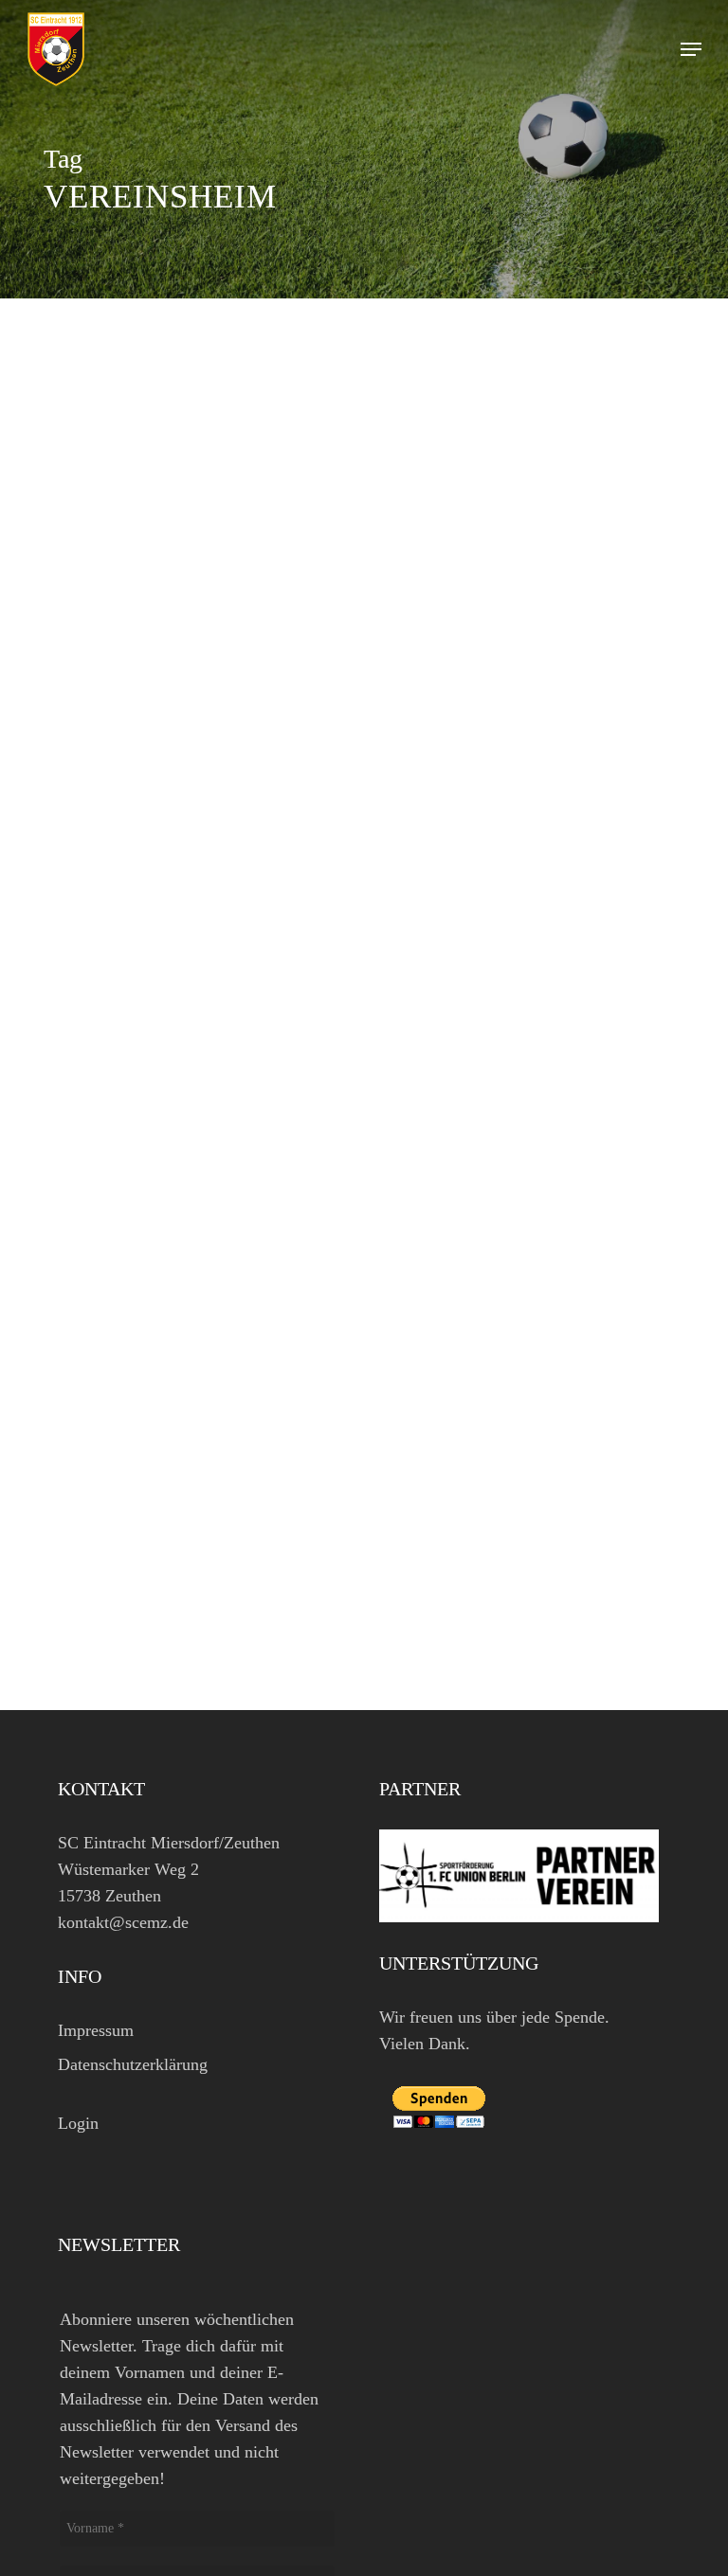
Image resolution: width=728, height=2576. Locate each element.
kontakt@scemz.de (123, 1922)
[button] (691, 49)
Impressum (96, 2030)
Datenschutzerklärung (133, 2064)
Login (78, 2123)
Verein (91, 1603)
